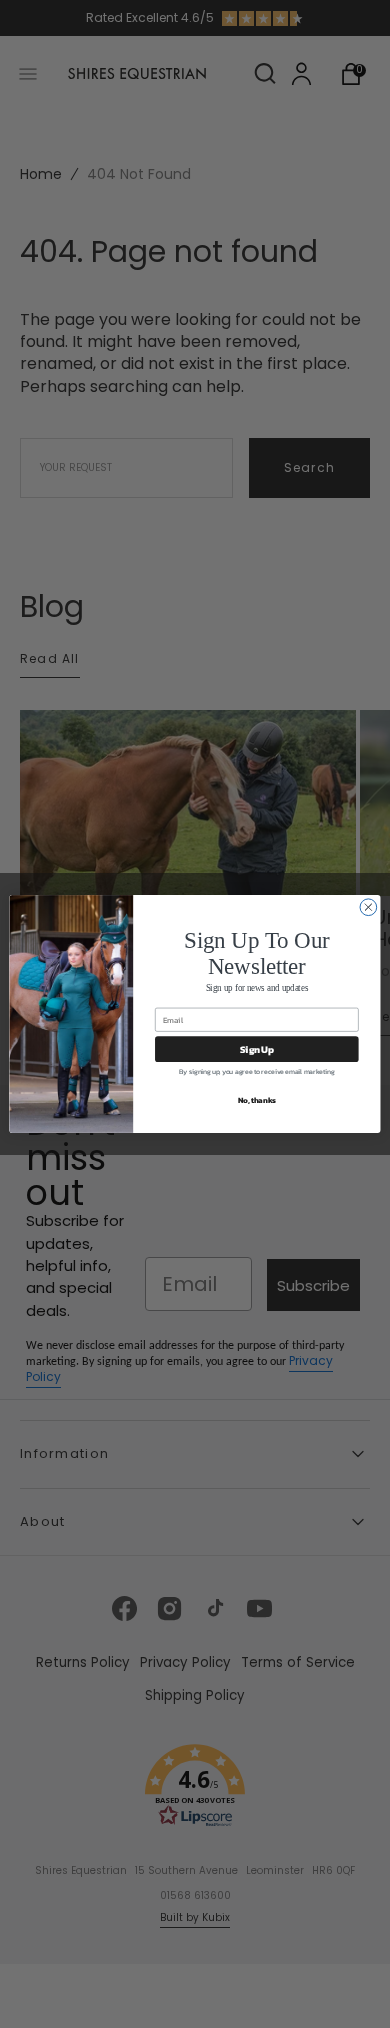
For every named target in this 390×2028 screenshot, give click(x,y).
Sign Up (257, 1049)
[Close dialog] (368, 907)
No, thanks (257, 1099)
